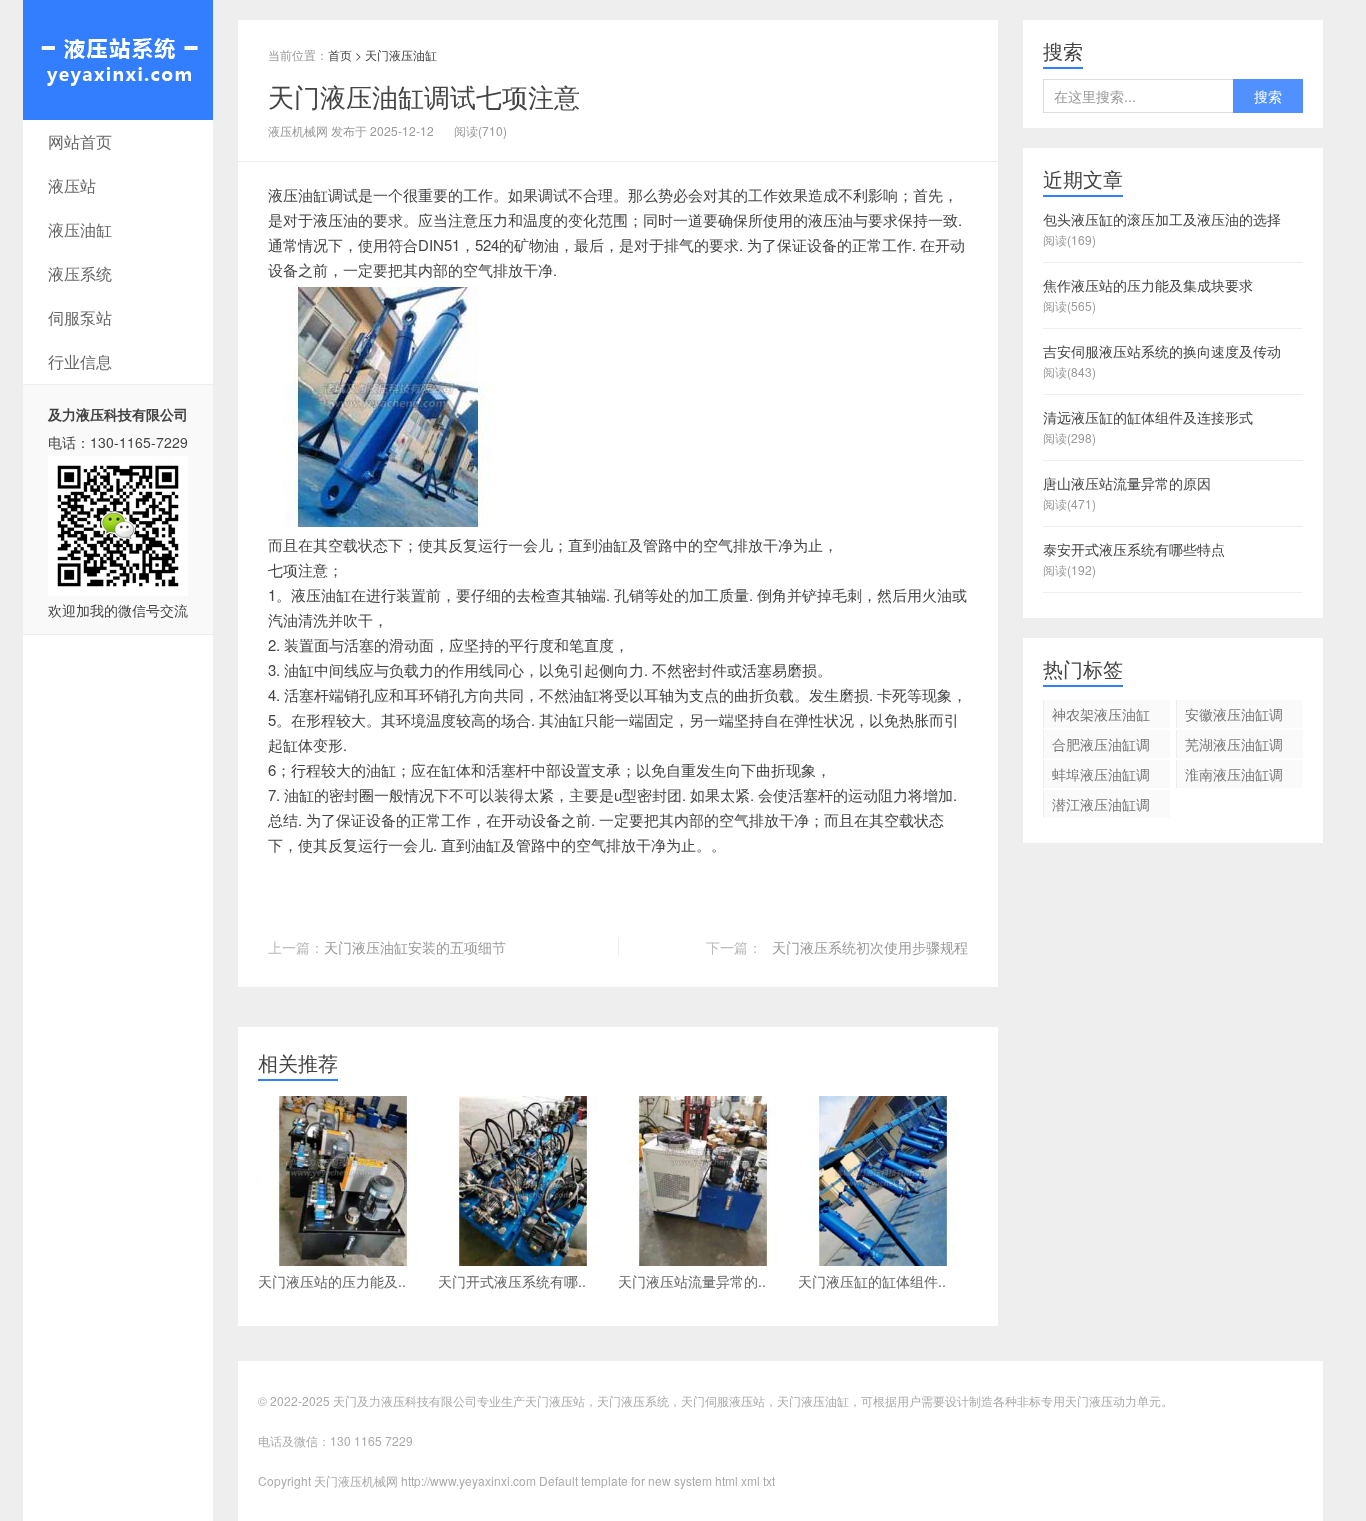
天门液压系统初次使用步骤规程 (870, 947)
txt (769, 1480)
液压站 (72, 185)
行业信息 (80, 361)
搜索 (1268, 96)
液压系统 (80, 273)
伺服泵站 (80, 317)
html (726, 1480)
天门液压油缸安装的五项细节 (415, 947)
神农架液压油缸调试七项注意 (1101, 716)
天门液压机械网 (118, 60)
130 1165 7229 (371, 1440)
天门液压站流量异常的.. (692, 1281)
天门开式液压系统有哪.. (512, 1281)
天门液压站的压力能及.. (332, 1281)
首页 (340, 54)
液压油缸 (80, 229)
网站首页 (80, 141)
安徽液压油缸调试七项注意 (1234, 716)
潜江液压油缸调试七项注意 (1101, 806)
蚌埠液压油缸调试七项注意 (1101, 776)
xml (750, 1480)
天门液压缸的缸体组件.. (872, 1281)
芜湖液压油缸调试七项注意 (1234, 746)
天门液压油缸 (401, 54)
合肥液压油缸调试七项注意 (1101, 746)
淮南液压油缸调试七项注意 (1234, 776)
